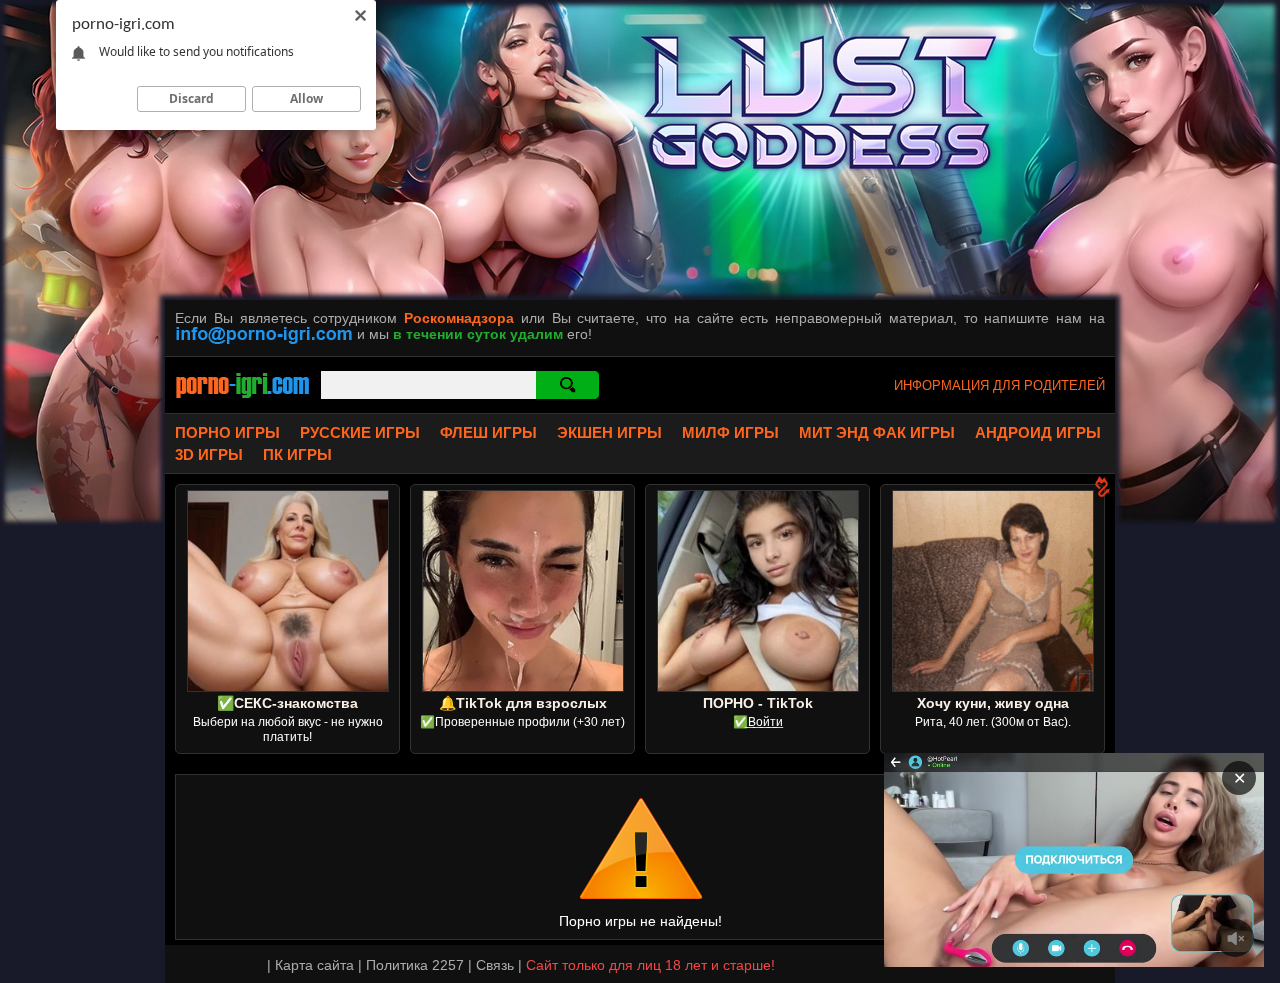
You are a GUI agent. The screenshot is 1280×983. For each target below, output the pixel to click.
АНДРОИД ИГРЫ (1038, 432)
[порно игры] (243, 400)
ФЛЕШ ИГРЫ (488, 432)
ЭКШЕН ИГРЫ (609, 432)
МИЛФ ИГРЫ (730, 432)
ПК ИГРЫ (297, 454)
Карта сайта (314, 965)
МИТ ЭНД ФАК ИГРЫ (877, 432)
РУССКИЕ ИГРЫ (360, 432)
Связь (495, 965)
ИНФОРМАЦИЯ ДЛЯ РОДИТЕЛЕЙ (999, 385)
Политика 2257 (415, 965)
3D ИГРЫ (209, 454)
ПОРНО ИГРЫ (227, 432)
